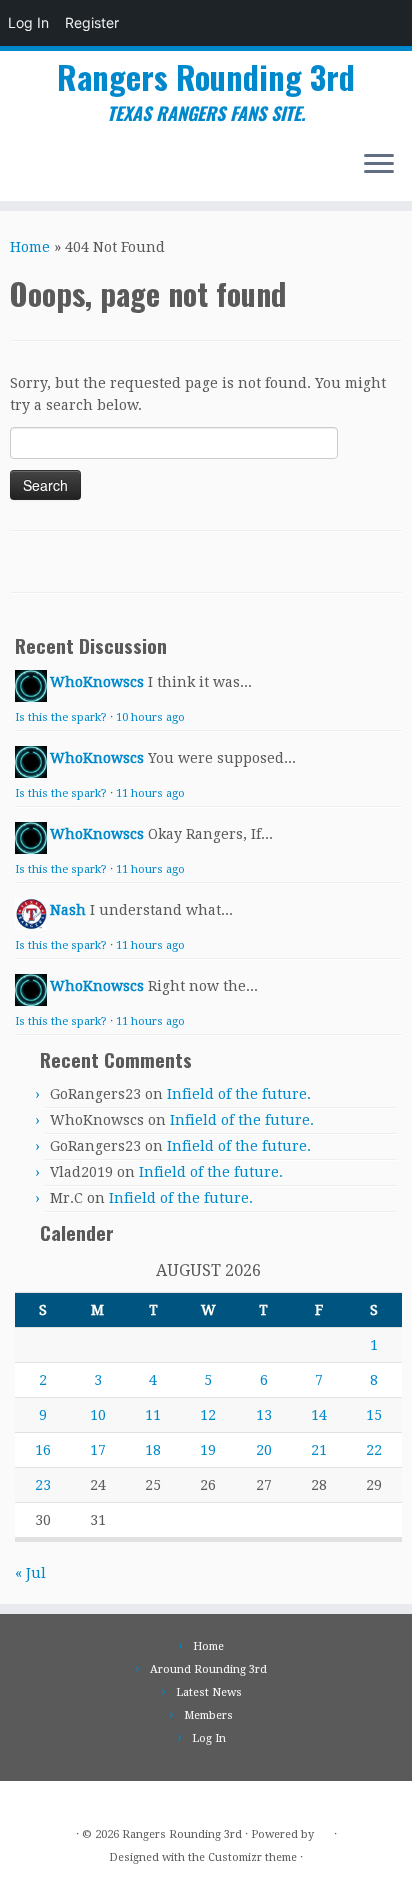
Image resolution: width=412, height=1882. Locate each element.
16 (43, 1450)
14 (319, 1415)
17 (98, 1450)
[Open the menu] (379, 165)
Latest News (209, 1692)
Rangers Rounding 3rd (206, 77)
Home (30, 247)
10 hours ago (150, 717)
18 (153, 1450)
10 (98, 1415)
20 (264, 1450)
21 (319, 1450)
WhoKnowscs (97, 682)
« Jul (30, 1573)
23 (43, 1485)
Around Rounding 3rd (208, 1669)
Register (92, 22)
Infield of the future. (239, 1094)
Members (208, 1715)
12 (208, 1415)
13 (264, 1415)
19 (208, 1450)
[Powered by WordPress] (324, 1831)
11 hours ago (150, 793)
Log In (28, 22)
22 (374, 1450)
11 (153, 1415)
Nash (68, 910)
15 (374, 1415)
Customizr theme (252, 1857)
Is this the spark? (61, 717)
